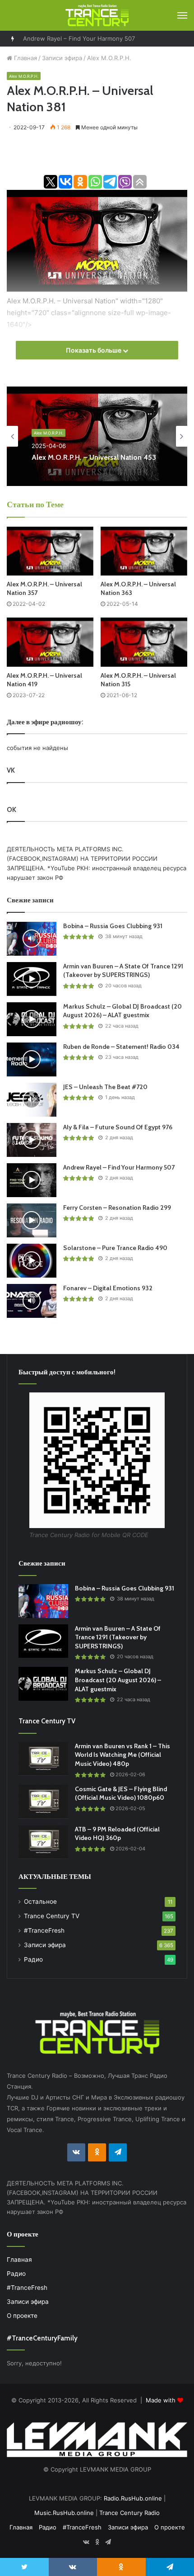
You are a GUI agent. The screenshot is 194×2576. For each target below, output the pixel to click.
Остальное (40, 1901)
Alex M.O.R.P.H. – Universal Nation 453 (94, 457)
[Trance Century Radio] (97, 15)
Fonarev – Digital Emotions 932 (108, 1288)
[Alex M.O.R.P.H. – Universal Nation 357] (50, 551)
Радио (33, 1959)
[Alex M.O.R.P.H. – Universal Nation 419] (50, 642)
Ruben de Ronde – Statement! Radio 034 (121, 1047)
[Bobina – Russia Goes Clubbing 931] (32, 939)
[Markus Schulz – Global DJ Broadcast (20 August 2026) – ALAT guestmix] (32, 1019)
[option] (97, 436)
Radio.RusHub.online (133, 2498)
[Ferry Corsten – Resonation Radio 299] (32, 1220)
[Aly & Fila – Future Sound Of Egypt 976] (32, 1140)
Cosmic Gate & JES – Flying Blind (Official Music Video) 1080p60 (121, 1793)
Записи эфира (62, 58)
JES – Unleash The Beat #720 (105, 1087)
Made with (162, 2400)
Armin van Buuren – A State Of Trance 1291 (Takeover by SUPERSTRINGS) (123, 971)
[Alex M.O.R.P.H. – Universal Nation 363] (144, 551)
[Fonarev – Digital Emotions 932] (32, 1301)
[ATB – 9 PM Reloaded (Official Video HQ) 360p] (43, 1842)
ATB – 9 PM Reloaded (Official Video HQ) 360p (117, 1834)
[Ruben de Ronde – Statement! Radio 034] (32, 1059)
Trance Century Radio (129, 2513)
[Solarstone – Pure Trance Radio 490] (32, 1261)
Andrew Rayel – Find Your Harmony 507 (79, 38)
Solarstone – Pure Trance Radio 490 (115, 1248)
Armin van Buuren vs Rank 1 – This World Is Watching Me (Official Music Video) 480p (122, 1755)
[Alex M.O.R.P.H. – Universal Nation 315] (144, 642)
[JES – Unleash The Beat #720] (32, 1100)
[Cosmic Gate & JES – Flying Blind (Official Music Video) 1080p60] (43, 1802)
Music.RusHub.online (64, 2513)
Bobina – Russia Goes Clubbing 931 (113, 926)
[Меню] (182, 15)
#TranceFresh (44, 1930)
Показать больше (94, 350)
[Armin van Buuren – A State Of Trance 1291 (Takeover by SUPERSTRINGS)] (32, 979)
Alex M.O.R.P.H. (109, 58)
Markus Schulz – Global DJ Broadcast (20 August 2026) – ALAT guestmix (122, 1011)
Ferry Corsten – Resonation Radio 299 (117, 1208)
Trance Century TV (52, 1916)
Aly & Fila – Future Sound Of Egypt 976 (118, 1127)
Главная (25, 58)
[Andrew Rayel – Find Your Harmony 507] (32, 1180)
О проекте (22, 2316)
